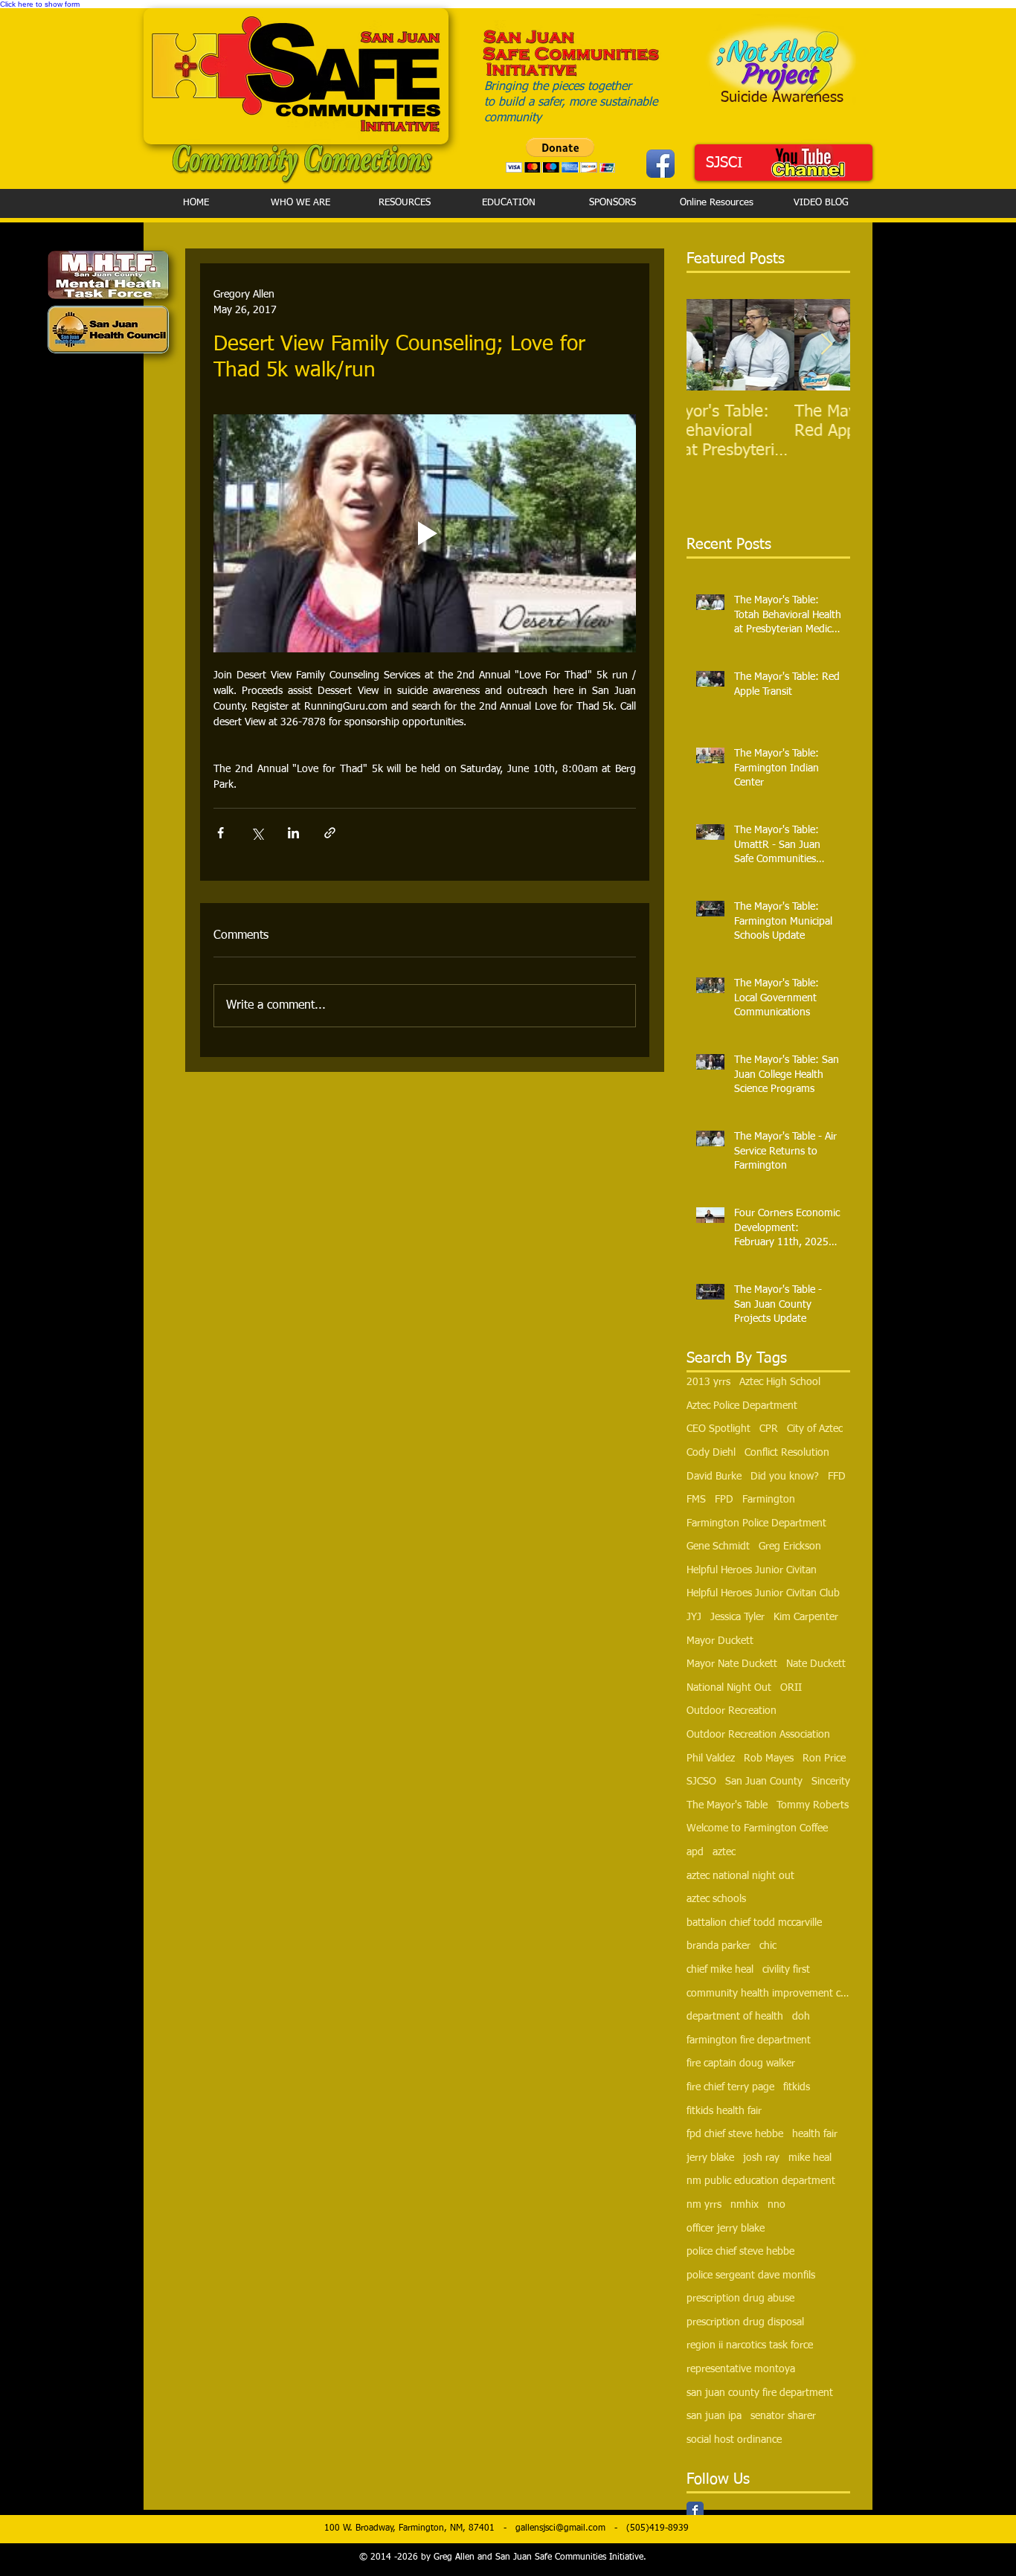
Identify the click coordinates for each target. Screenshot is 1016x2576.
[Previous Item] (710, 346)
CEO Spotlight (718, 1429)
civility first (786, 1970)
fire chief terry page (730, 2087)
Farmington (769, 1500)
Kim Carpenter (806, 1617)
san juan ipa (714, 2416)
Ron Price (824, 1758)
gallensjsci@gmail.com (560, 2528)
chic (768, 1946)
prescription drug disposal (745, 2322)
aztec (724, 1852)
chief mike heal (720, 1970)
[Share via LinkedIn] (293, 833)
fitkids (797, 2087)
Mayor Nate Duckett (732, 1664)
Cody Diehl (711, 1453)
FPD (724, 1500)
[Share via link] (330, 833)
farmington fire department (749, 2040)
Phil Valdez (711, 1758)
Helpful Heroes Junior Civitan (752, 1570)
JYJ (694, 1617)
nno (777, 2205)
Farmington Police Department (756, 1523)
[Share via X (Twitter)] (257, 833)
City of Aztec (815, 1429)
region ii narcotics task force (750, 2345)
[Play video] (425, 533)
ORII (791, 1688)
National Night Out (729, 1688)
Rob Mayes (769, 1758)
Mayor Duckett (720, 1641)
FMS (696, 1500)
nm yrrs (704, 2205)
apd (695, 1852)
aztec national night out (740, 1876)
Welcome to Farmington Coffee (757, 1828)
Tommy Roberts (813, 1805)
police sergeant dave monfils (751, 2275)
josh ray (761, 2158)
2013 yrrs (708, 1382)
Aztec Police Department (742, 1406)
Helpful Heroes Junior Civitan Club (763, 1593)
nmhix (745, 2205)
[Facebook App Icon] (660, 164)
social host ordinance (734, 2440)
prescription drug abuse (740, 2299)
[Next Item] (826, 346)
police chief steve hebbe (740, 2252)
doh (801, 2017)
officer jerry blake (726, 2229)
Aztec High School (780, 1382)
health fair (815, 2134)
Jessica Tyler (737, 1617)
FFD (837, 1477)
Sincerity (831, 1782)
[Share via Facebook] (221, 833)
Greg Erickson (790, 1546)
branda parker (718, 1946)
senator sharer (783, 2416)
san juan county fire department (760, 2393)
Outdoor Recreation (732, 1711)
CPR (769, 1429)
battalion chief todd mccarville (754, 1923)
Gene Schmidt (718, 1546)
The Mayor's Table (727, 1805)
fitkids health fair (724, 2111)
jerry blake (710, 2158)
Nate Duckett (816, 1664)
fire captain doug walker (741, 2063)
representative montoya (741, 2369)
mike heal (810, 2158)
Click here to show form (40, 4)
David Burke (714, 1477)
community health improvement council (768, 1994)
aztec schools (716, 1899)
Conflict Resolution (787, 1453)
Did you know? (785, 1477)
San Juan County (764, 1782)
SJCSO (701, 1782)
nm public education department (761, 2181)
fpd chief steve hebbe (735, 2134)
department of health (735, 2017)
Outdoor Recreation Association (758, 1735)
